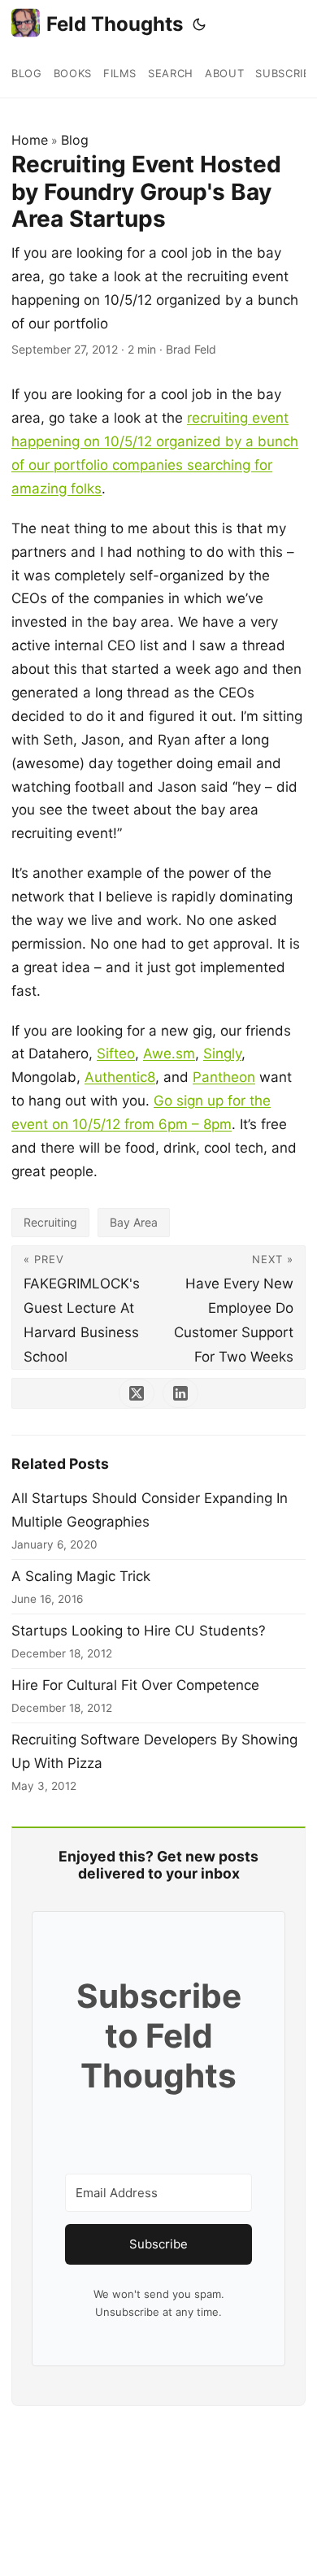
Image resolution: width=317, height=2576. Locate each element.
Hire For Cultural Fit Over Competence (135, 1685)
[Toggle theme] (199, 24)
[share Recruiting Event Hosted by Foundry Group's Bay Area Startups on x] (137, 1393)
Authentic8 (120, 1077)
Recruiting (50, 1222)
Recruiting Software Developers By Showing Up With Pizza (154, 1751)
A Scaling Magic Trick (81, 1576)
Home (30, 140)
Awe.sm (169, 1053)
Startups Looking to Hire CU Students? (139, 1631)
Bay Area (134, 1222)
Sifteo (116, 1053)
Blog (75, 140)
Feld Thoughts (115, 24)
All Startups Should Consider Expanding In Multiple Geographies (150, 1510)
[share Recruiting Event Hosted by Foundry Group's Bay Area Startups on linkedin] (180, 1393)
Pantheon (224, 1077)
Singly (222, 1053)
